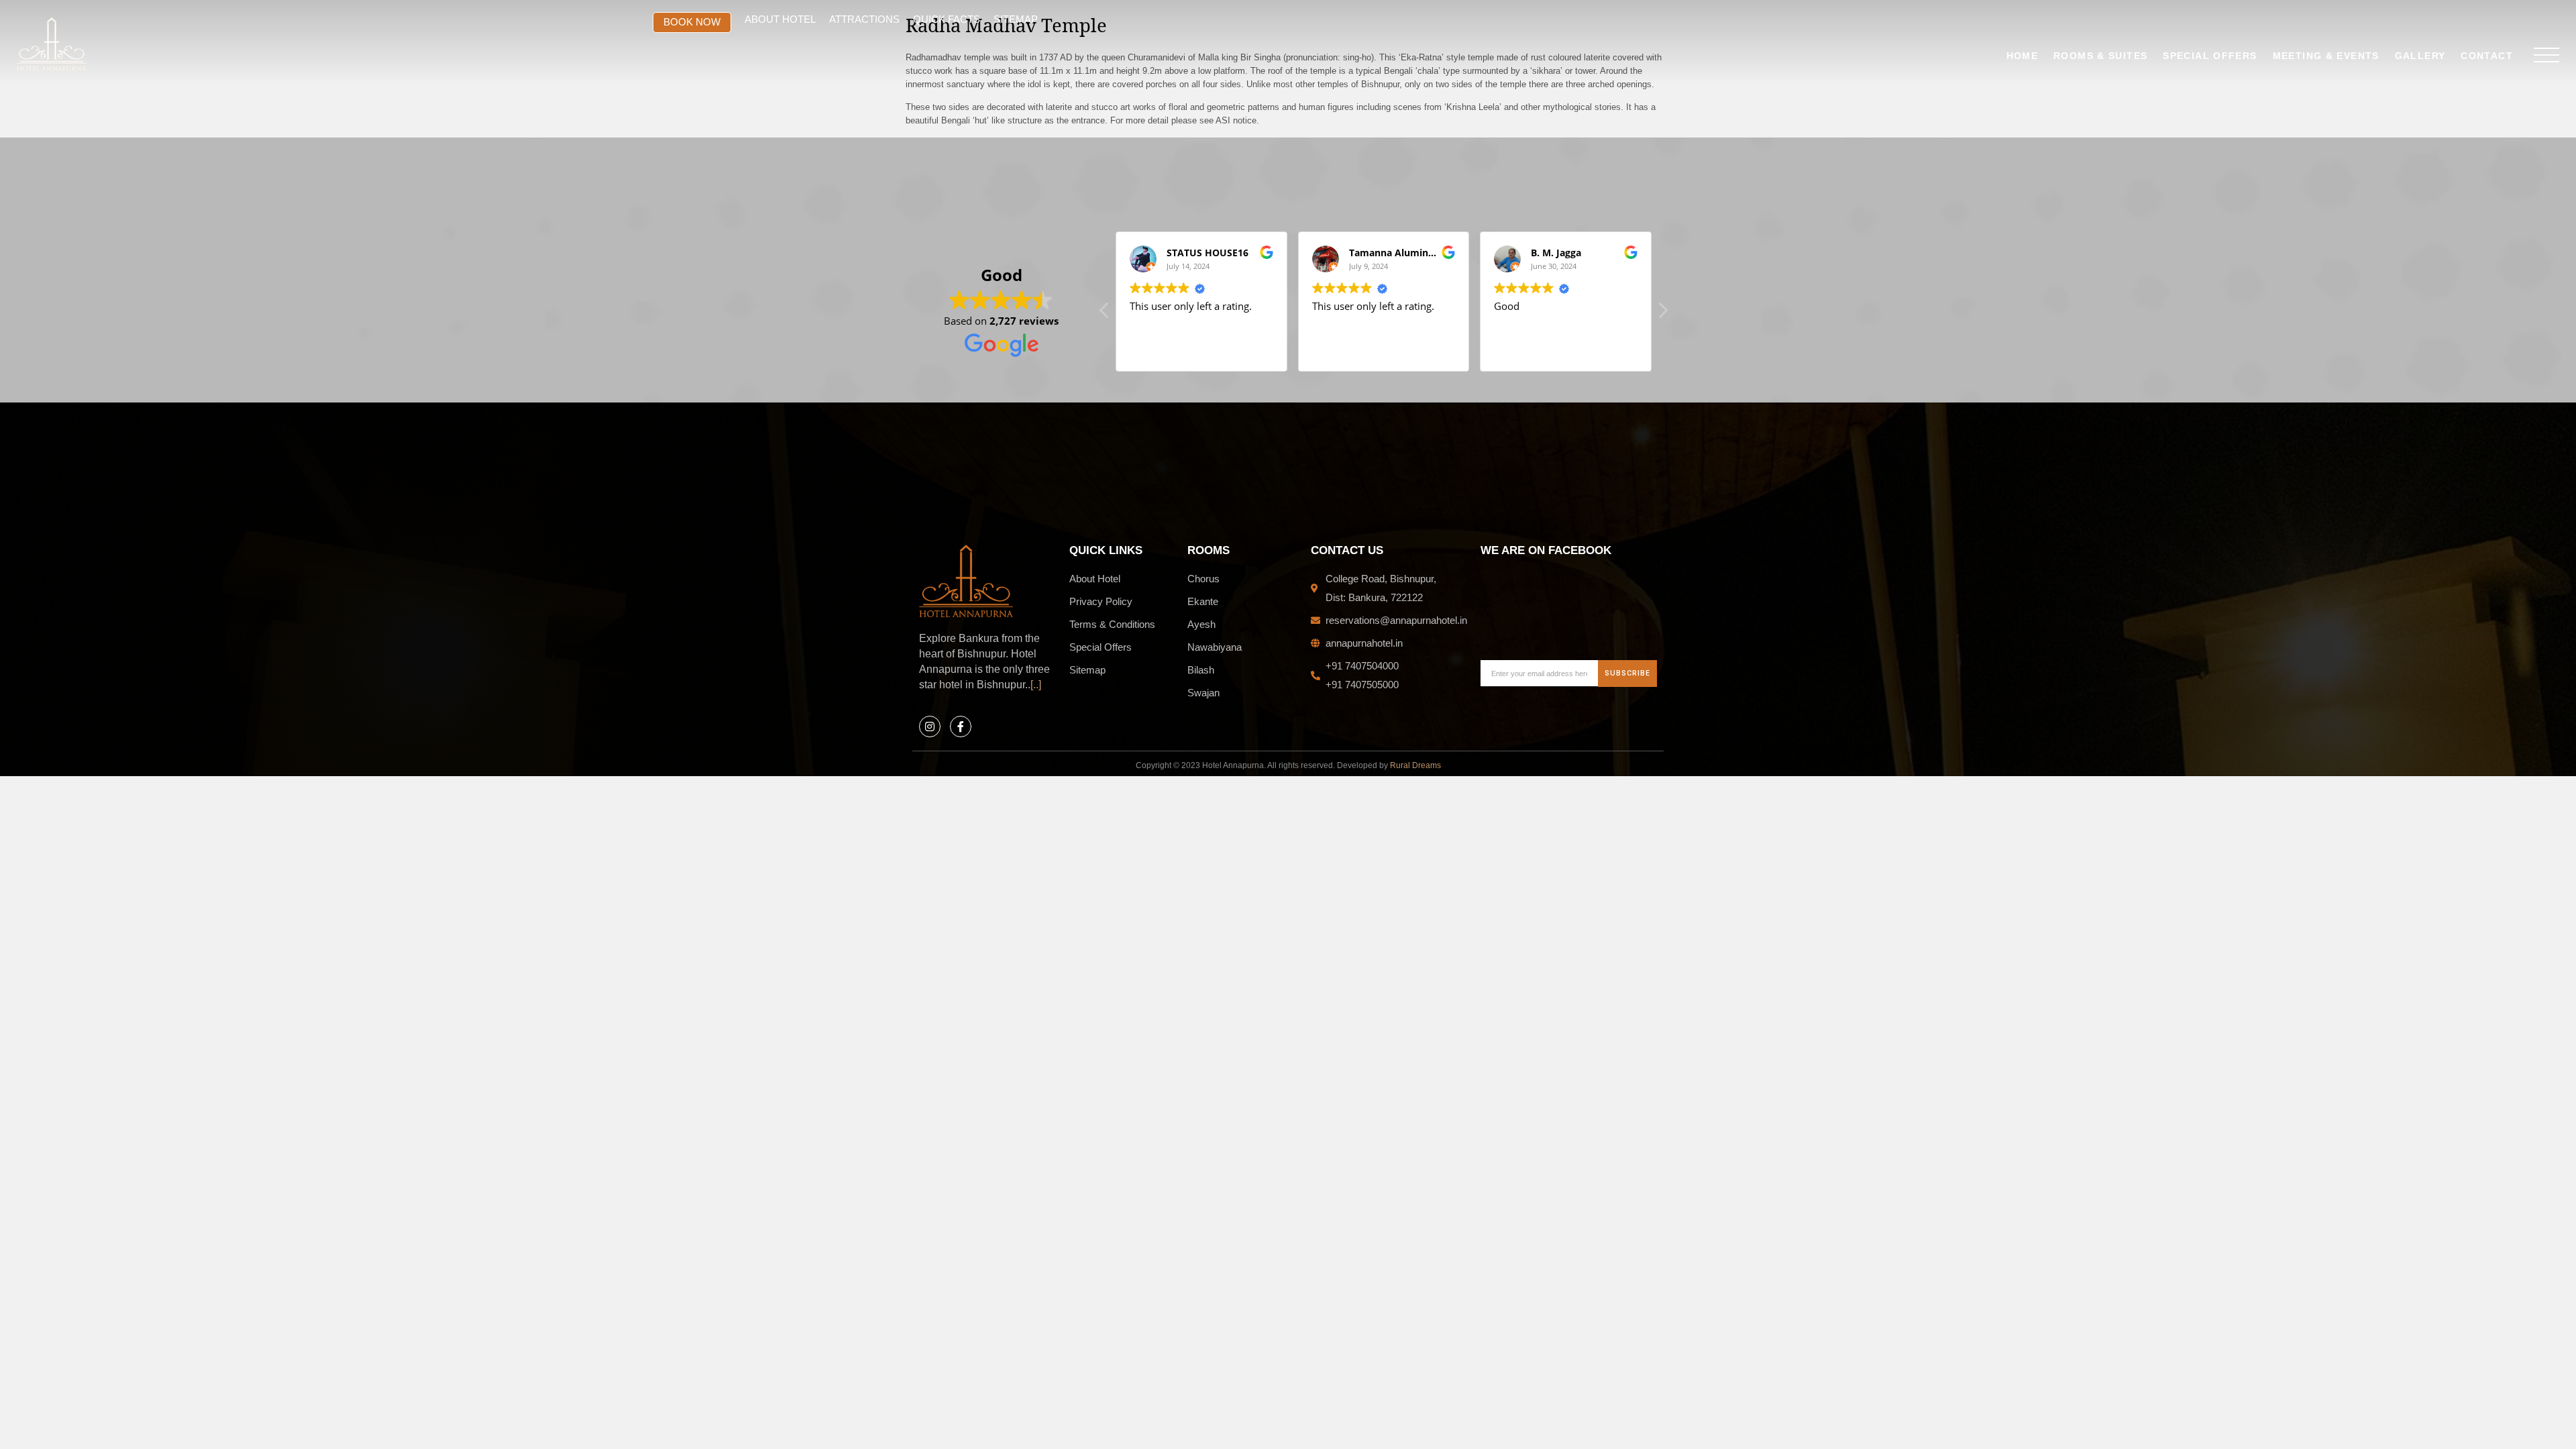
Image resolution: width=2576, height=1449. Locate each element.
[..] (1036, 685)
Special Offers (2210, 56)
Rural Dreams (1415, 765)
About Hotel (780, 19)
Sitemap (1016, 19)
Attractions (864, 19)
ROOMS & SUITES (2100, 56)
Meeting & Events (2326, 56)
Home (2023, 56)
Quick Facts (947, 19)
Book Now (692, 22)
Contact (2487, 56)
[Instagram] (930, 727)
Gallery (2420, 56)
